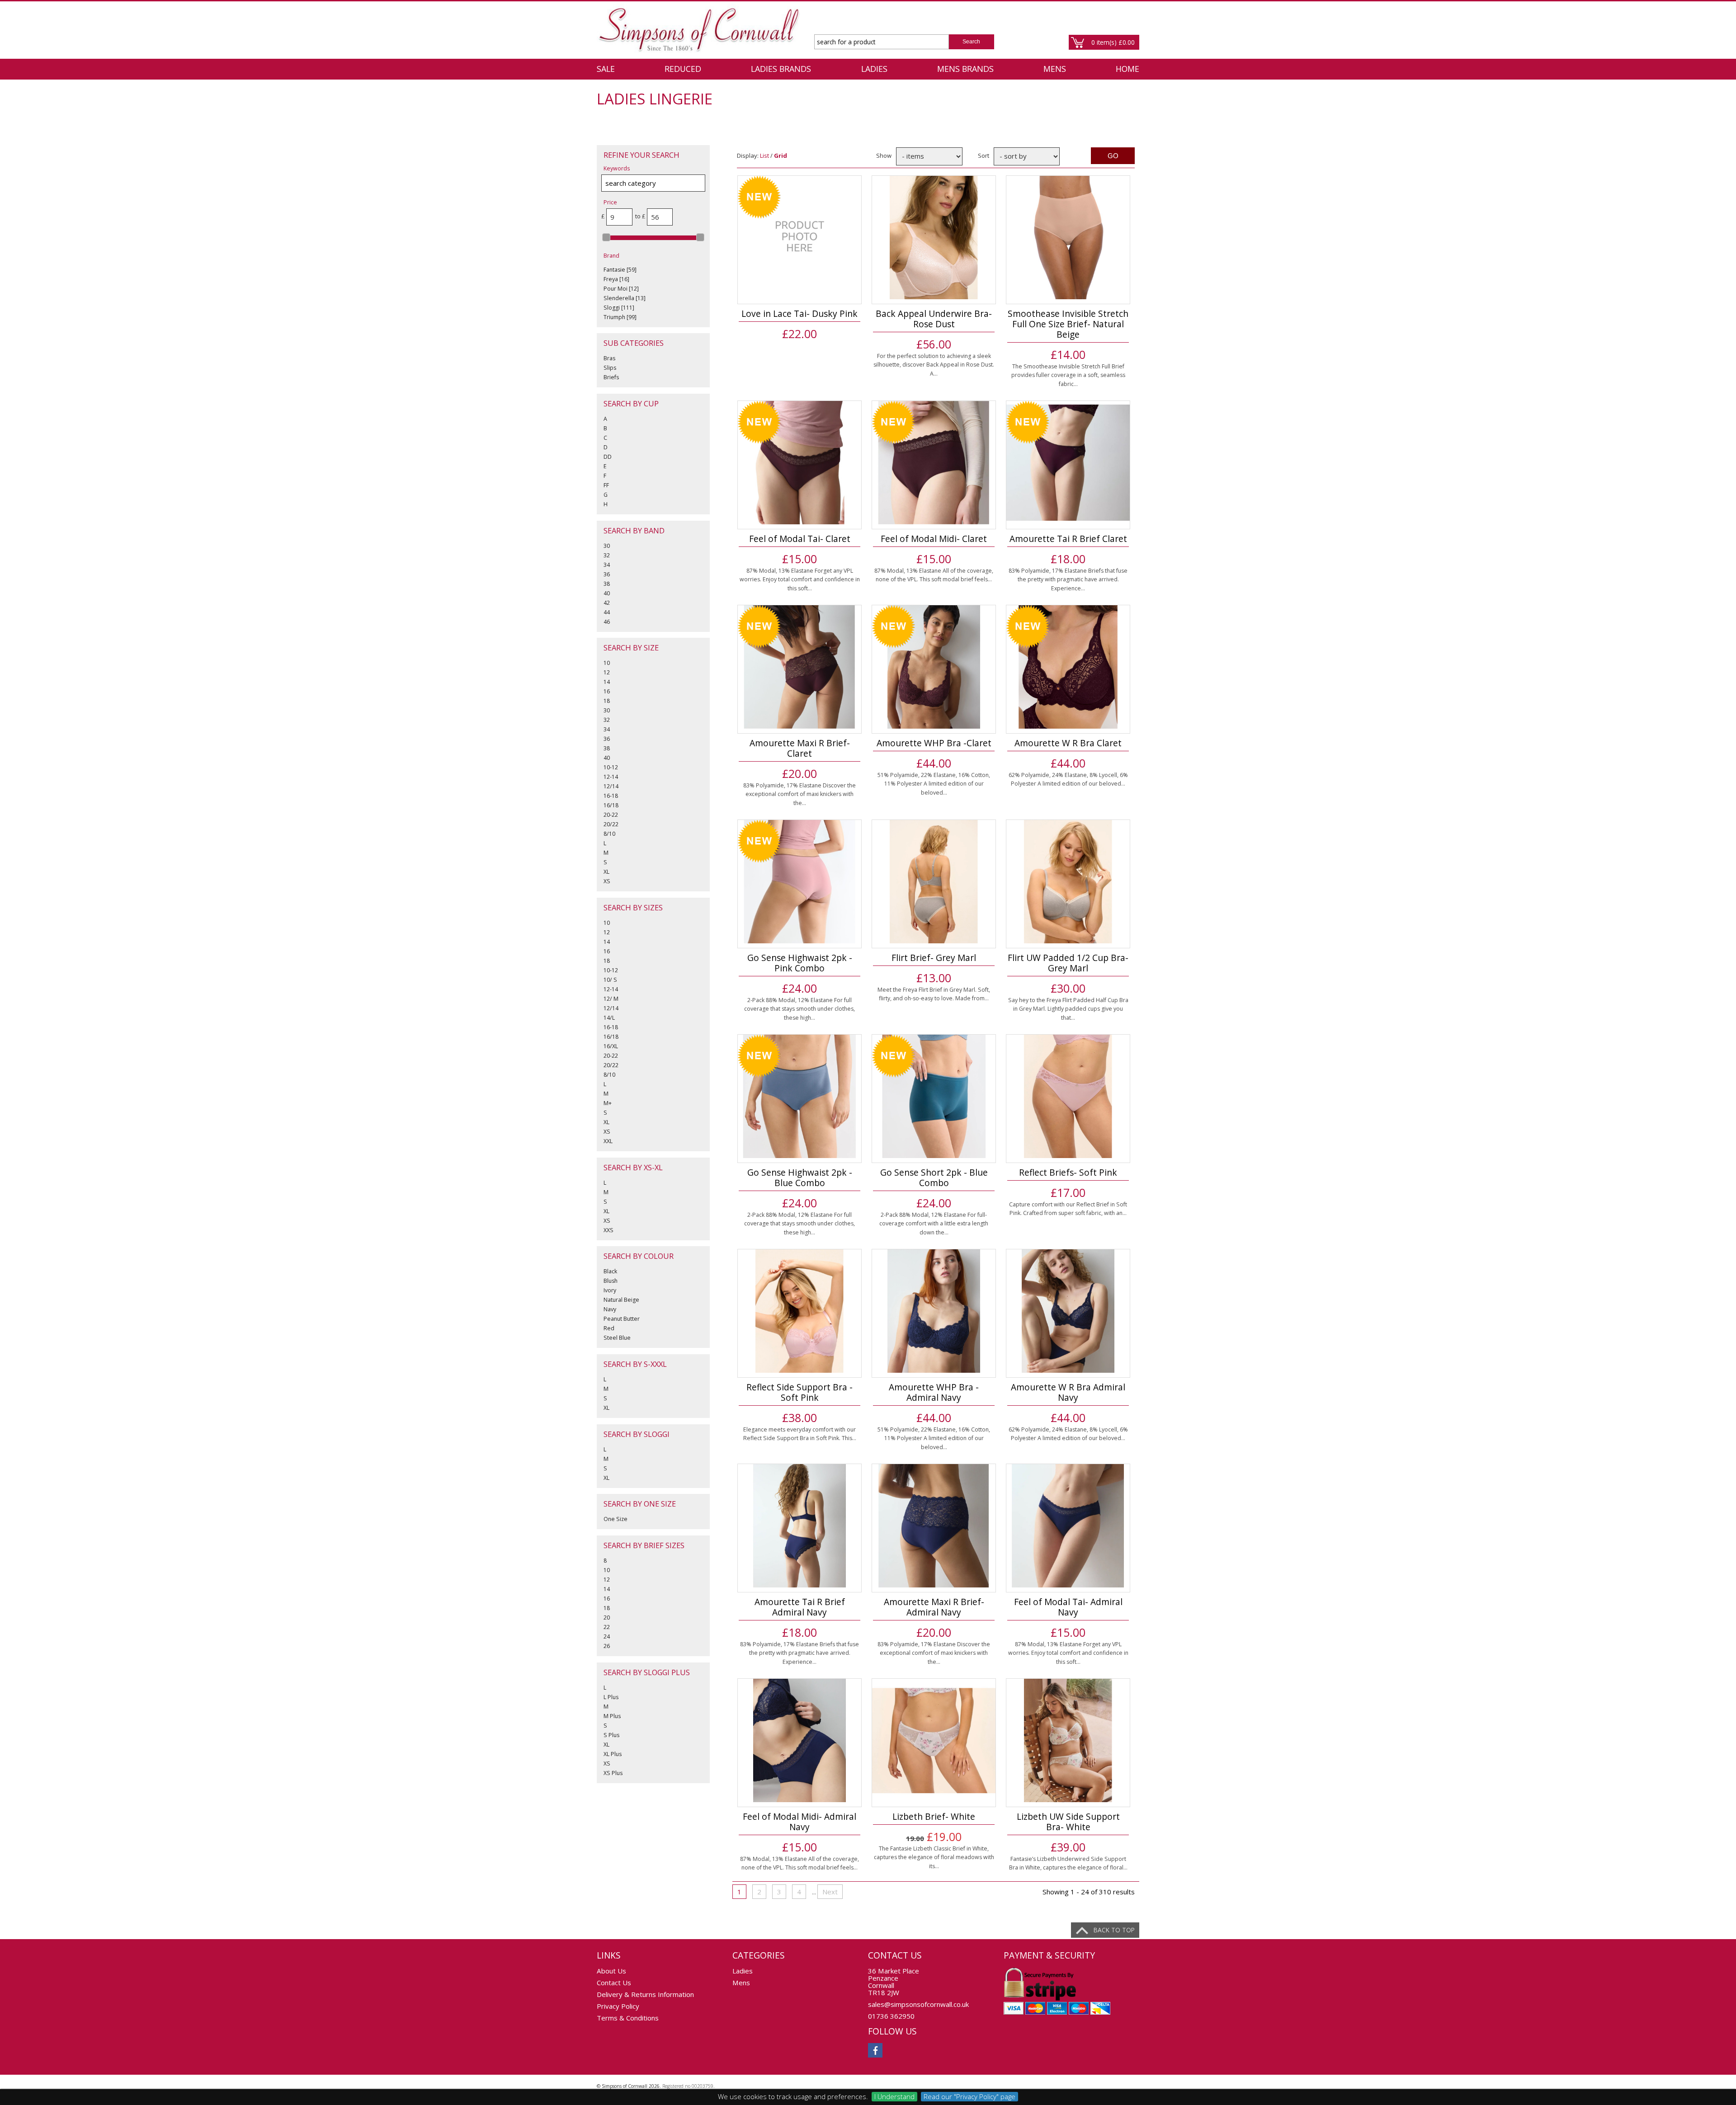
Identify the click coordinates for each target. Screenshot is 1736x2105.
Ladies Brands (781, 69)
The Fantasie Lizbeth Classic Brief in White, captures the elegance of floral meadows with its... (934, 1857)
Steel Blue (617, 1338)
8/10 (609, 834)
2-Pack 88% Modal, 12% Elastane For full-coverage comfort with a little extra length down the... (934, 1224)
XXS (609, 1230)
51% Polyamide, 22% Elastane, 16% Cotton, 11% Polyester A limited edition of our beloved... (934, 784)
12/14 (611, 786)
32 (607, 555)
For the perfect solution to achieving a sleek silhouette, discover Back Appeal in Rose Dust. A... (934, 365)
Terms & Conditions (628, 2018)
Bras (609, 358)
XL (606, 872)
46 (607, 622)
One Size (616, 1519)
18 (607, 701)
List (764, 155)
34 (607, 565)
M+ (608, 1103)
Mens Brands (965, 69)
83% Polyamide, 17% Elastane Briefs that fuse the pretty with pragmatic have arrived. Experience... (1068, 579)
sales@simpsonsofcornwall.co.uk (918, 2004)
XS (607, 881)
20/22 (611, 824)
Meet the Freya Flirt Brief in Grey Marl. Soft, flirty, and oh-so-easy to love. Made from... (934, 994)
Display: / (762, 155)
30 (607, 546)
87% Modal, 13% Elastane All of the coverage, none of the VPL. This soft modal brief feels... (934, 575)
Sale (606, 69)
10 (607, 663)
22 (607, 1627)
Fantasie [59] (620, 270)
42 (607, 603)
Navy (610, 1309)
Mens (1055, 69)
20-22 (611, 815)
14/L (609, 1018)
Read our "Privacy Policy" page (969, 2096)
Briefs (611, 377)
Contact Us (614, 1983)
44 (607, 612)
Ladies (874, 69)
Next (830, 1892)
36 (607, 574)
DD (608, 457)
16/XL (611, 1046)
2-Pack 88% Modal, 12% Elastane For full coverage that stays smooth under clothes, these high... (800, 1009)
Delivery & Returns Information (645, 1994)
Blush (611, 1281)
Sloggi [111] (619, 308)
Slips (610, 368)
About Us (611, 1971)
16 (607, 691)
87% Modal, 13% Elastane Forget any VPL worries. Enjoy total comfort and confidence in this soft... (800, 579)
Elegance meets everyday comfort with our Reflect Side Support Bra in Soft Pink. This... (800, 1434)
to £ (640, 216)
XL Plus (613, 1754)
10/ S (610, 980)
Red (609, 1328)
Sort (984, 155)
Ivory (610, 1290)
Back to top (1114, 1930)
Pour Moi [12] (621, 289)
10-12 (611, 767)
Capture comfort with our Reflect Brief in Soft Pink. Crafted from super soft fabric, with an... (1068, 1209)
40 (607, 593)
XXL (608, 1141)
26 (607, 1646)
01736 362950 (891, 2016)
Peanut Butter (622, 1319)
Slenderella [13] (625, 298)
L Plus (611, 1697)
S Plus (611, 1735)
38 (607, 584)
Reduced (683, 69)
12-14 (611, 777)
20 (607, 1618)
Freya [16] (616, 279)
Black (610, 1271)
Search (971, 42)
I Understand (894, 2096)
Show (884, 155)
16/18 (611, 805)
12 (607, 672)
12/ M (611, 999)
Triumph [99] (620, 317)
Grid (781, 155)
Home (1127, 69)
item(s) (1113, 42)
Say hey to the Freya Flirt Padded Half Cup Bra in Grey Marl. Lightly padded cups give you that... (1068, 1009)
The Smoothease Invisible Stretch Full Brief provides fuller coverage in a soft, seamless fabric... (1068, 375)
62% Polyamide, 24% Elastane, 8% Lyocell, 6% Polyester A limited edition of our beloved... (1068, 779)
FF (606, 485)
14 (607, 682)
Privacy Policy (618, 2006)
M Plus (612, 1716)
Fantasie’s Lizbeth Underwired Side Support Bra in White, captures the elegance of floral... (1068, 1863)
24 (607, 1636)
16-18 (611, 796)
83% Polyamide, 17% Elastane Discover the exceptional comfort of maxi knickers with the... (800, 794)
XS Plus (613, 1773)
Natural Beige (621, 1300)
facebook (875, 2050)
